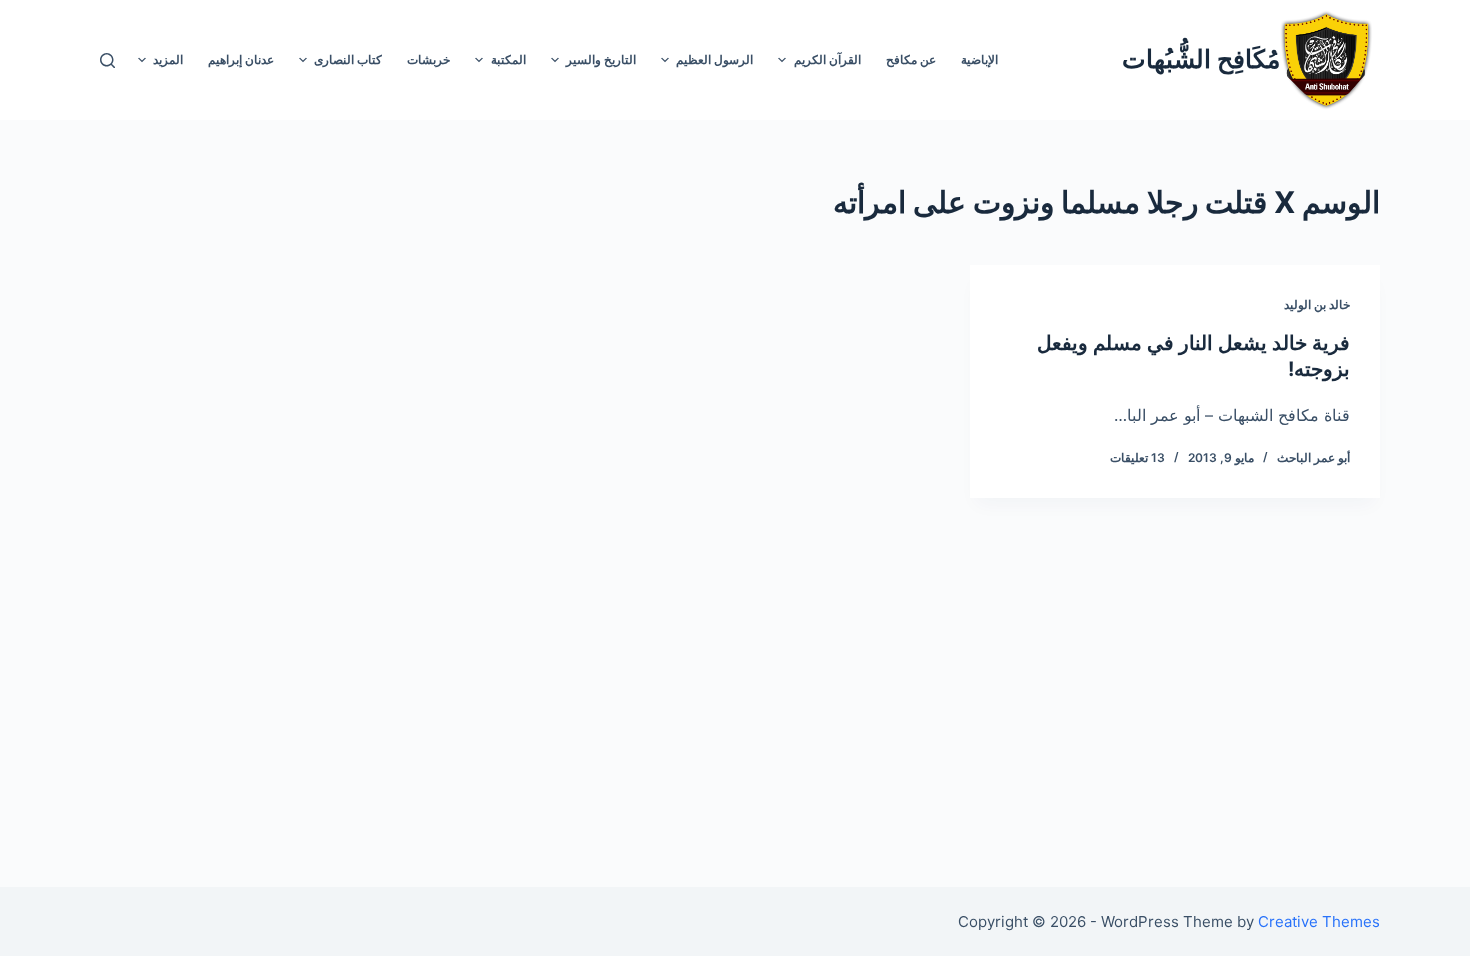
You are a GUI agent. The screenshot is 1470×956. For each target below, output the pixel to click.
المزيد (168, 59)
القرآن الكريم (827, 59)
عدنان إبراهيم (241, 59)
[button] (782, 60)
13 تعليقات (1137, 457)
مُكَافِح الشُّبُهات (1201, 59)
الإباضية (979, 59)
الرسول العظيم (714, 59)
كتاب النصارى (348, 59)
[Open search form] (107, 60)
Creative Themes (1319, 921)
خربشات (428, 59)
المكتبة (508, 59)
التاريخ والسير (601, 59)
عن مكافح (911, 59)
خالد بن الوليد (1317, 304)
